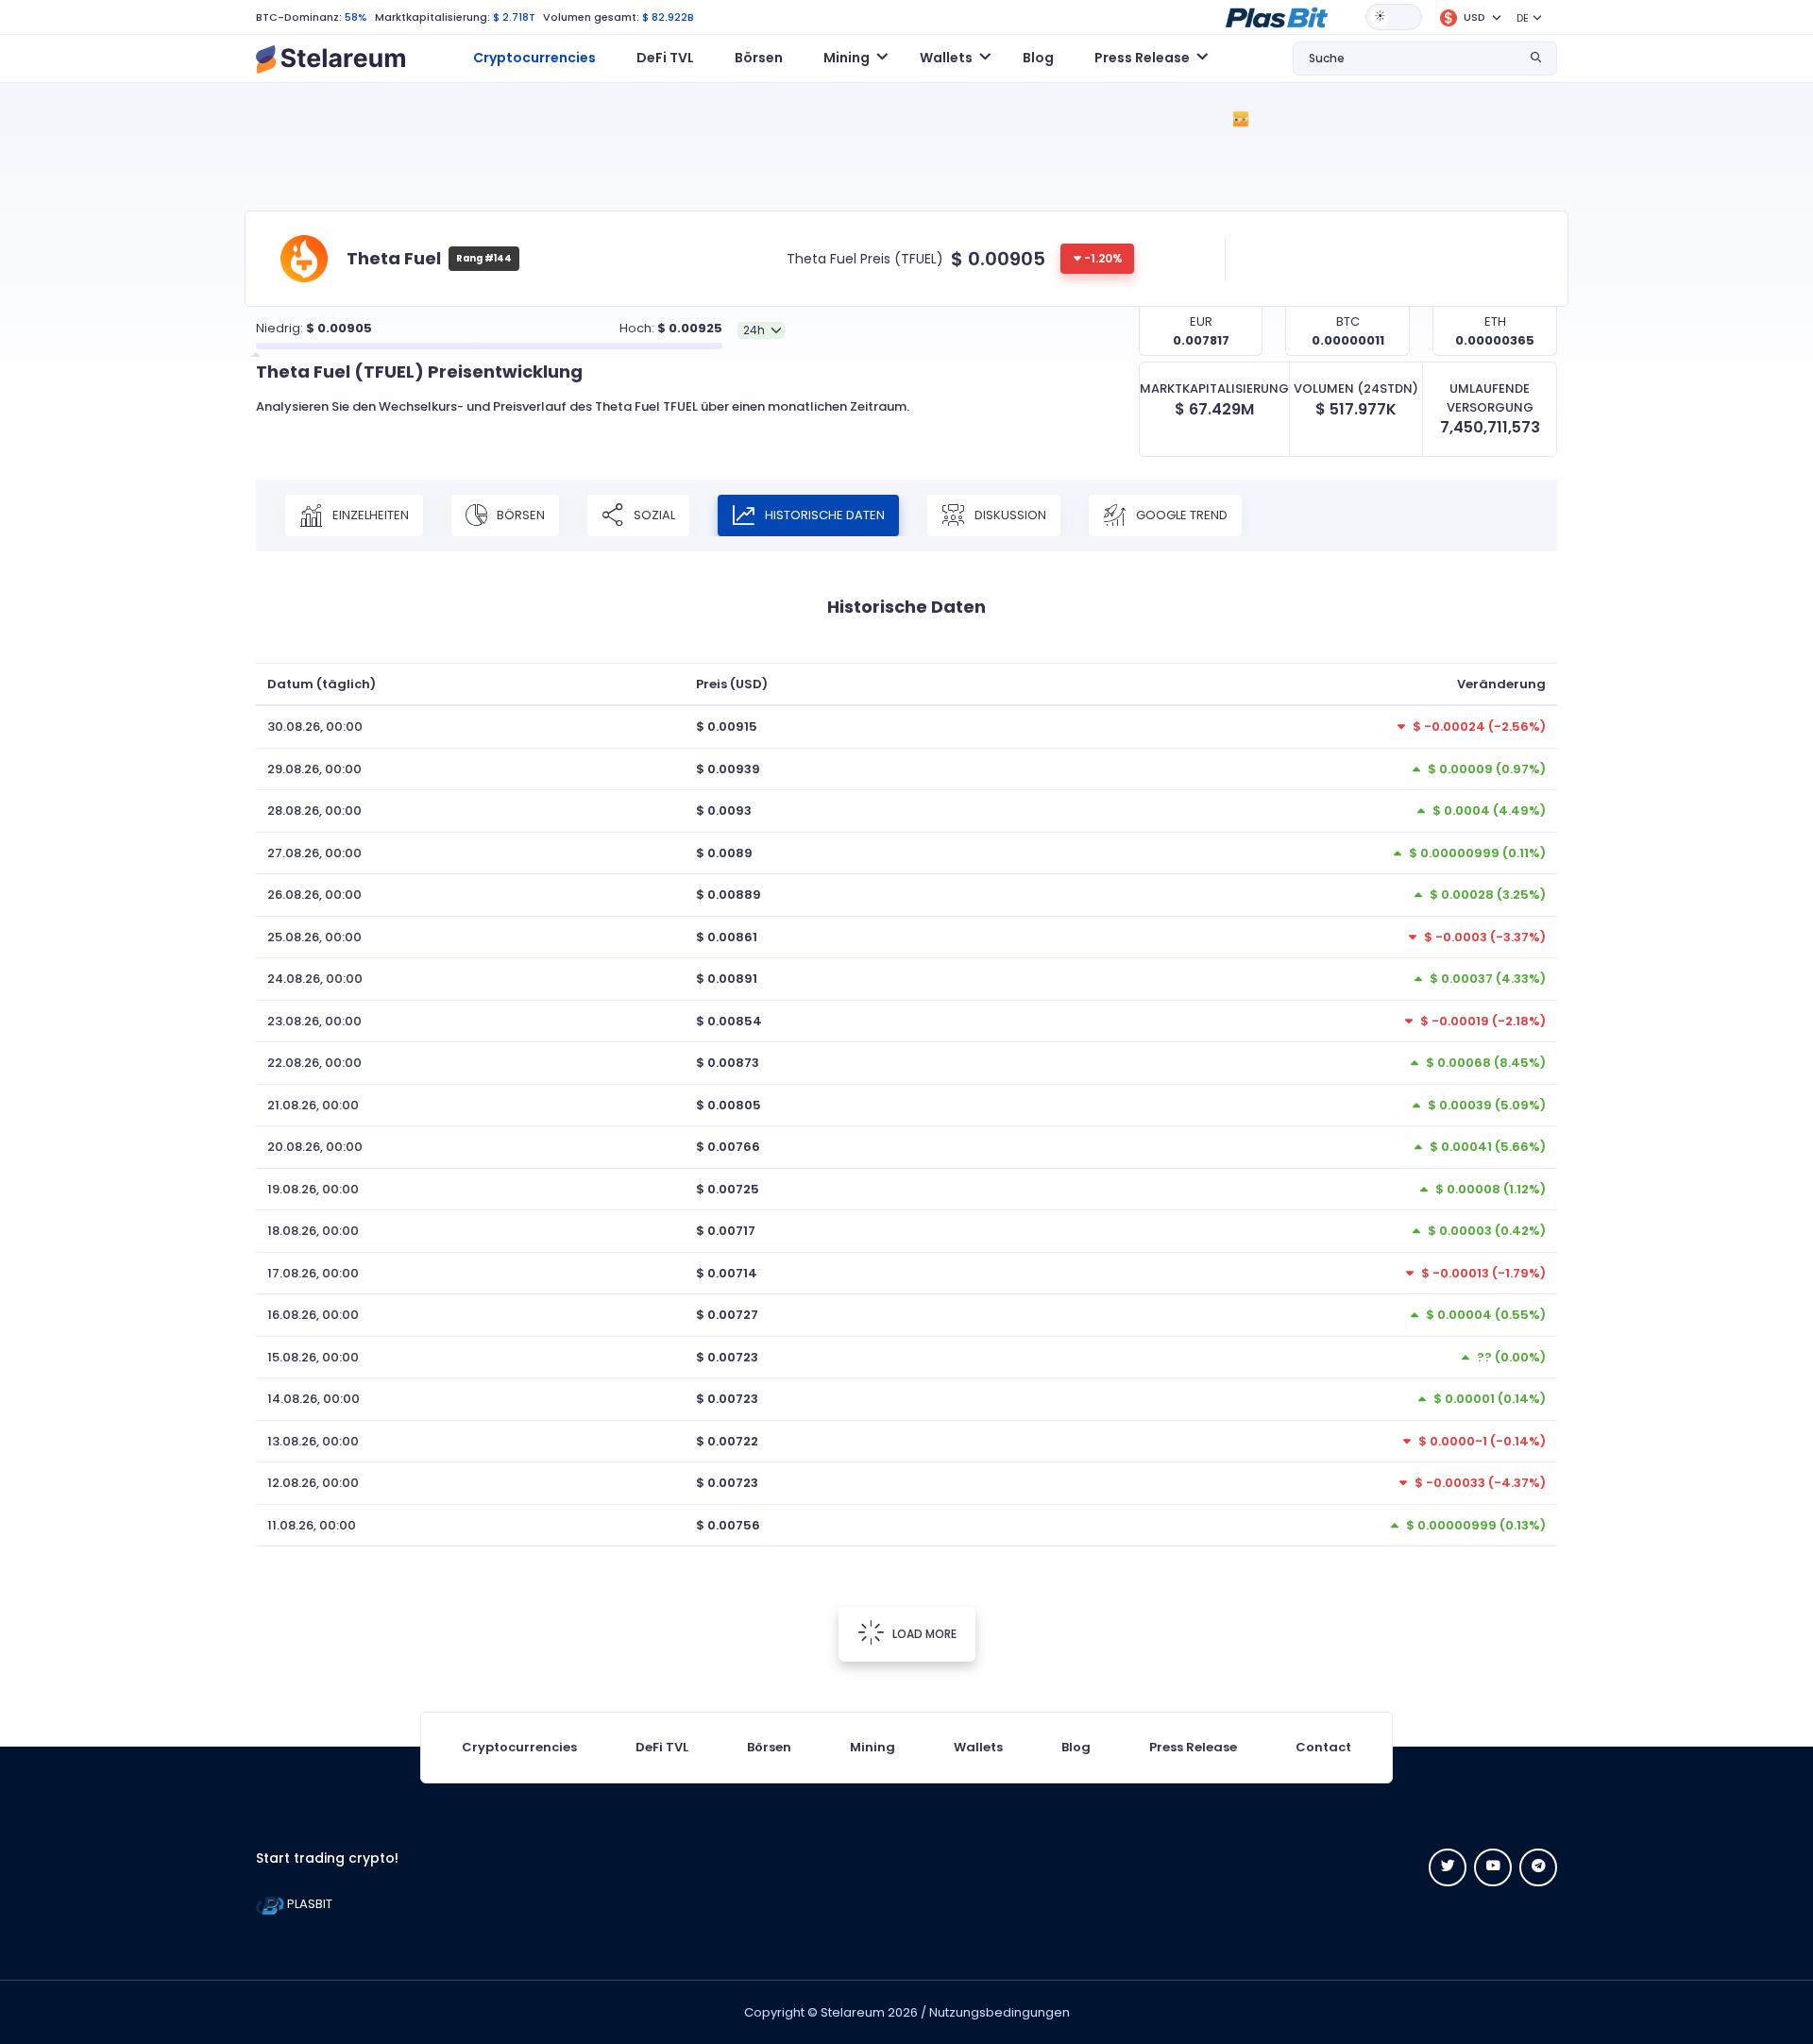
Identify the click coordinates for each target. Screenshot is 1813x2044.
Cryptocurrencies (534, 58)
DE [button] (1523, 18)
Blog (1038, 58)
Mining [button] (847, 58)
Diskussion (1009, 515)
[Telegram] (1538, 1867)
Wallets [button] (946, 58)
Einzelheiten (369, 515)
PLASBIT (308, 1904)
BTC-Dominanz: (299, 17)
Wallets (978, 1747)
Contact (1323, 1747)
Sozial (653, 515)
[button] (1277, 16)
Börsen (759, 58)
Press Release (1193, 1747)
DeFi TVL (665, 58)
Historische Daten (823, 515)
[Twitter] (1448, 1867)
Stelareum (853, 2012)
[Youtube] (1493, 1867)
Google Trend (1180, 515)
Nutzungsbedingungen (1000, 2012)
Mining (873, 1747)
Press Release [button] (1142, 58)
